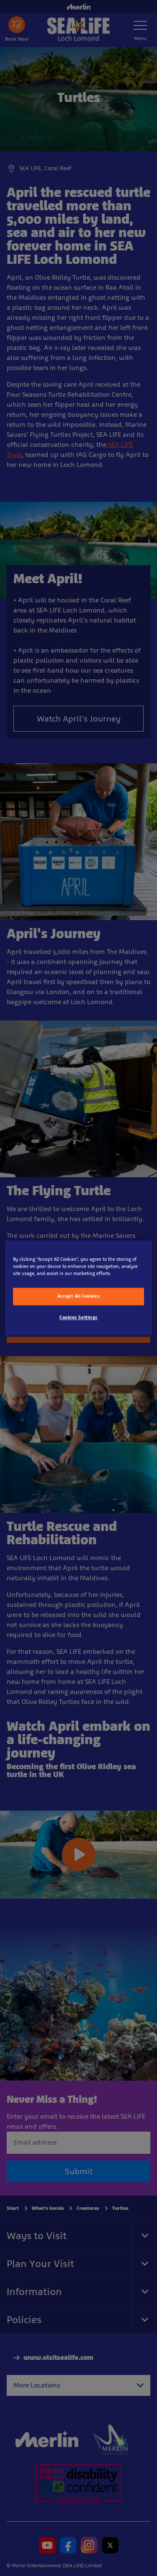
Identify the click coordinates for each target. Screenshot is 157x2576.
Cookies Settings (78, 1318)
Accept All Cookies (78, 1296)
